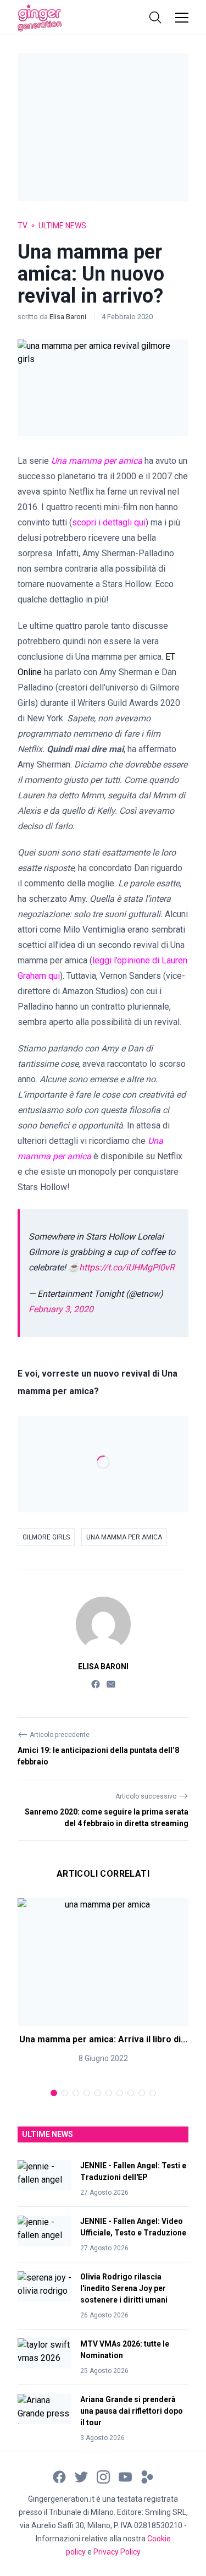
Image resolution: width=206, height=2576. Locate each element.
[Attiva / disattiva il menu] (182, 18)
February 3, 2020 (61, 1309)
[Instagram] (103, 2476)
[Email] (111, 1684)
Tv (23, 226)
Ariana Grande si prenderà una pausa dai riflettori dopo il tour (132, 2411)
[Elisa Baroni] (103, 1624)
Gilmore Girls (46, 1537)
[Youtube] (125, 2476)
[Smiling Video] (147, 2476)
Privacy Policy (117, 2552)
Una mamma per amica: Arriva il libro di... (103, 2039)
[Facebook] (96, 1684)
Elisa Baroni (69, 317)
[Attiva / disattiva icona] (155, 18)
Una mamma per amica (124, 1537)
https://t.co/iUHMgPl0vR (127, 1267)
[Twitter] (81, 2476)
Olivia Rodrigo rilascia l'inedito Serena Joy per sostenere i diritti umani (124, 2288)
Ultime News (62, 226)
